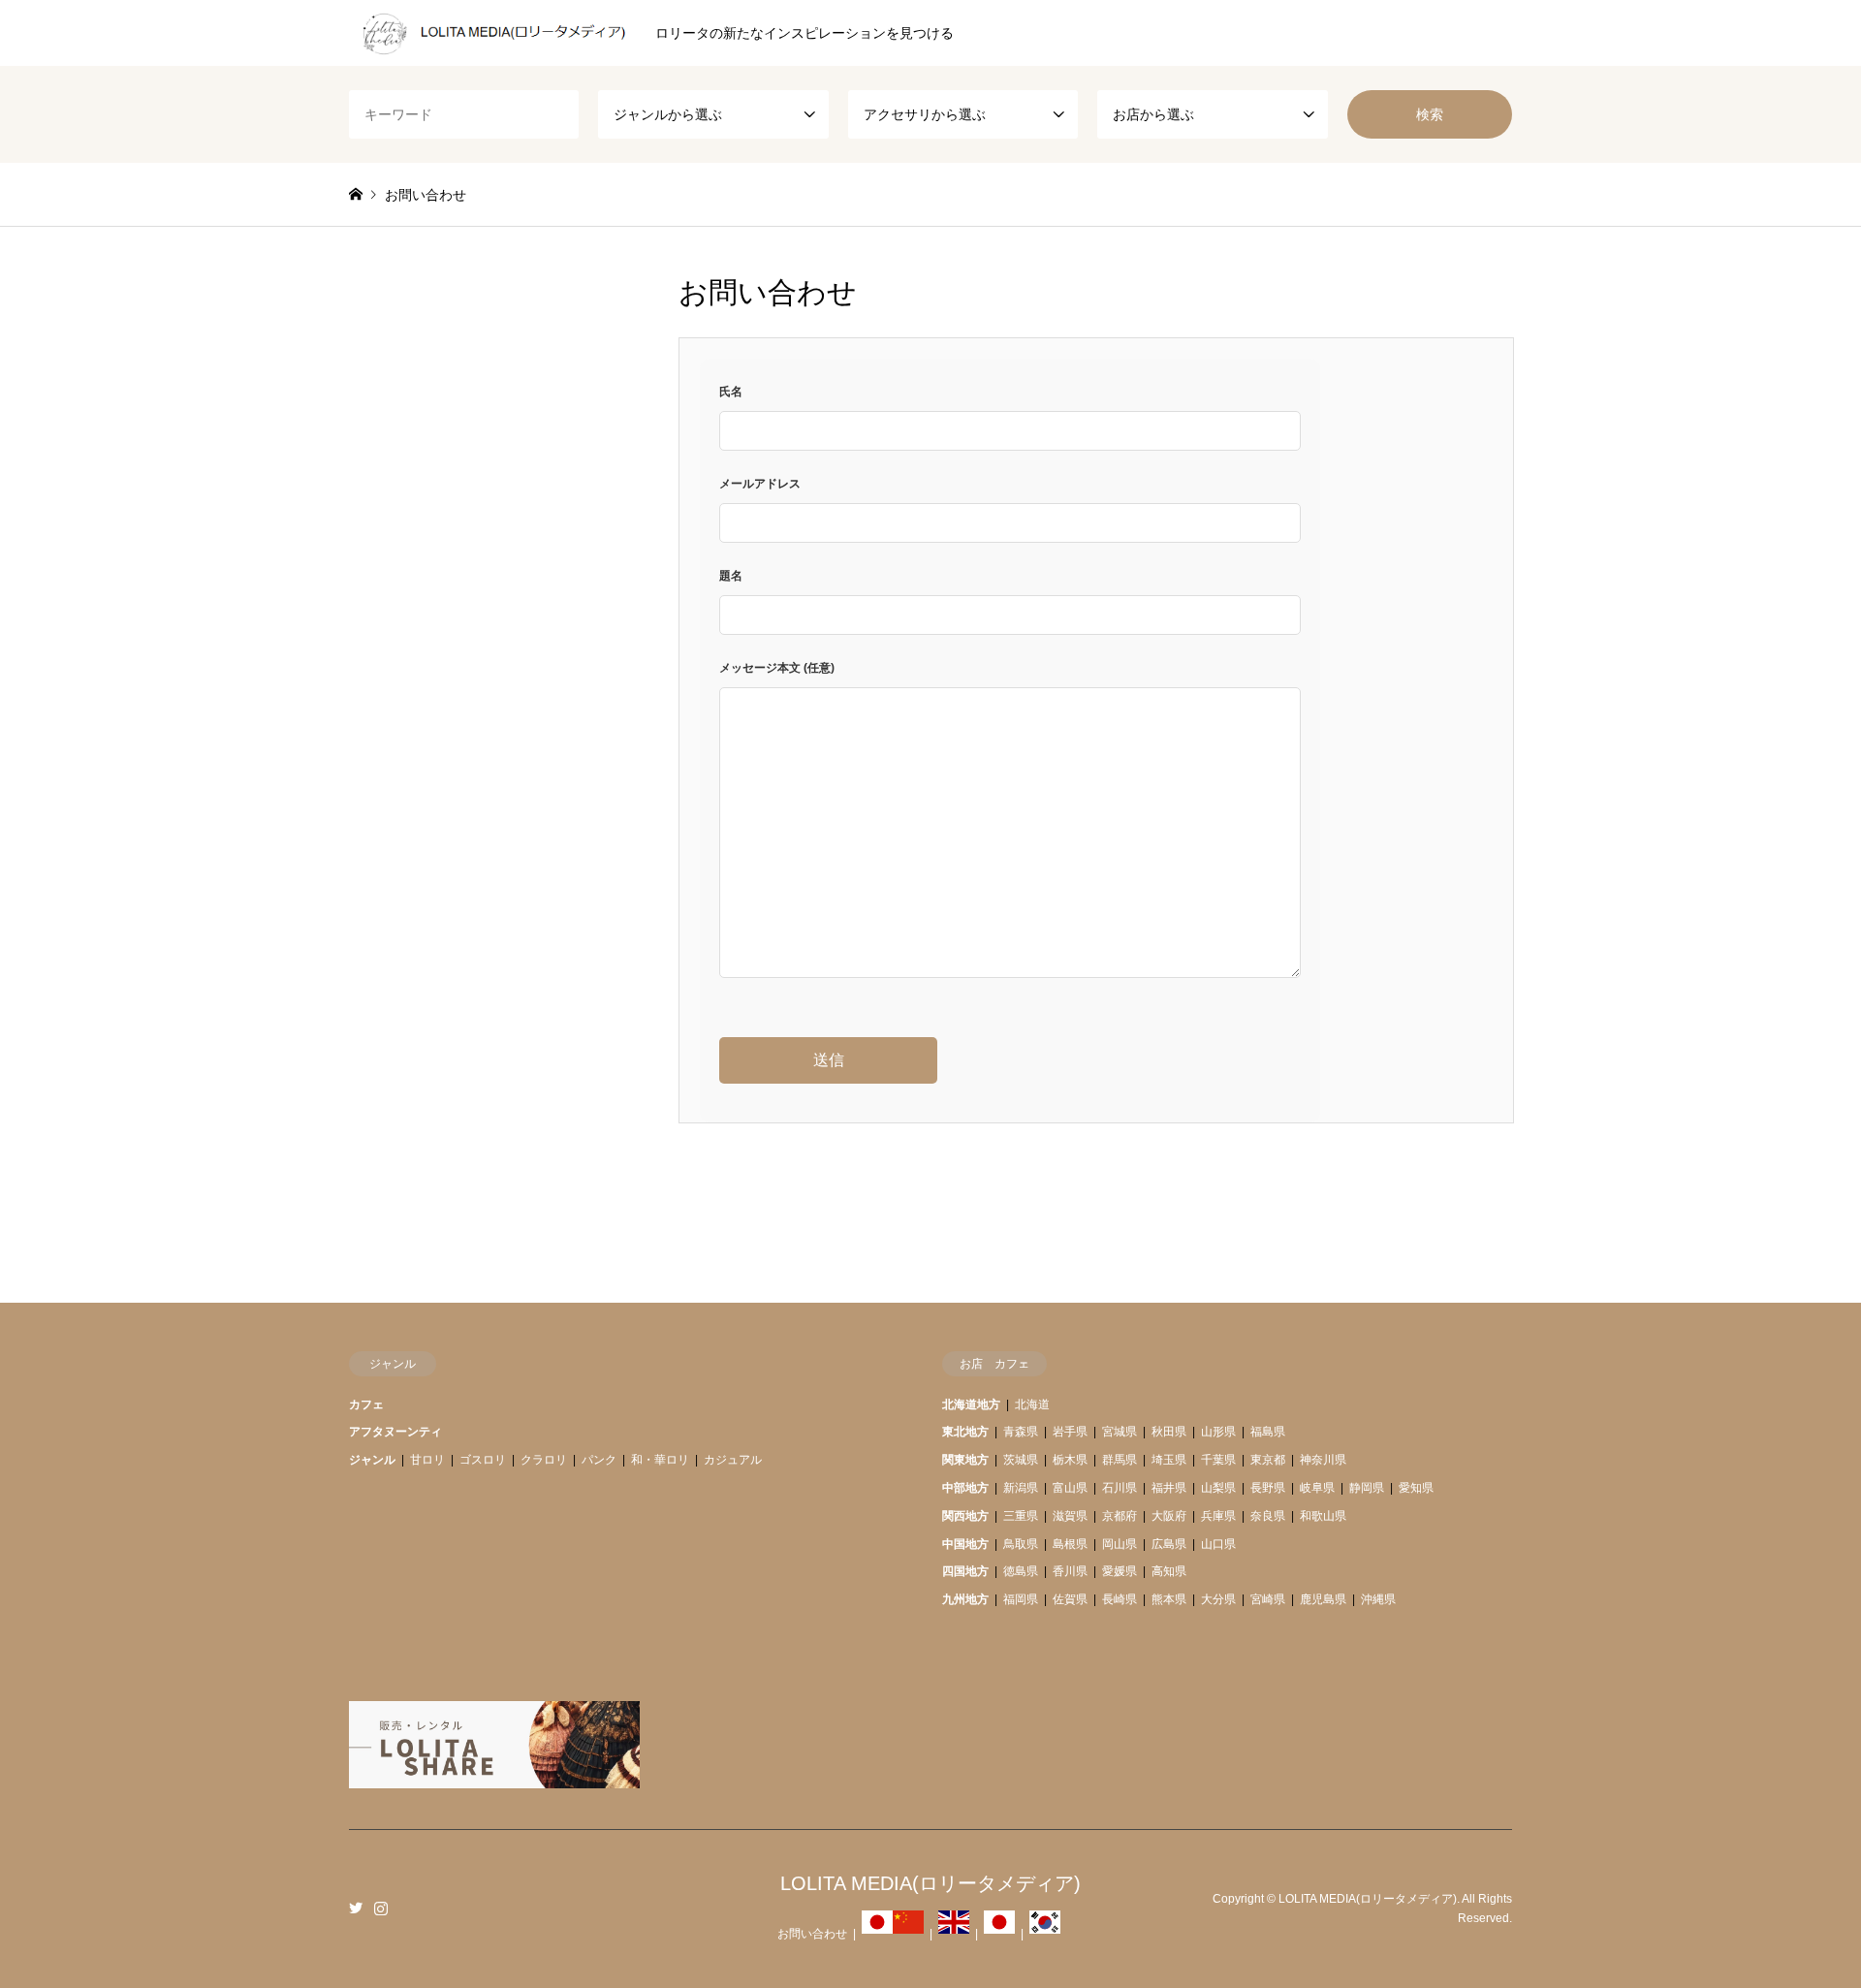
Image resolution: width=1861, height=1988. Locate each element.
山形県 (1218, 1432)
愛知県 (1416, 1488)
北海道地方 (971, 1404)
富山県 (1070, 1488)
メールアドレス (760, 484)
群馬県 (1120, 1460)
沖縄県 (1378, 1599)
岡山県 (1120, 1544)
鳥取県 (1021, 1544)
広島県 (1169, 1544)
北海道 (1032, 1404)
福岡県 (1021, 1599)
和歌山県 (1323, 1516)
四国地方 (965, 1571)
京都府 (1120, 1516)
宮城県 (1120, 1432)
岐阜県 (1317, 1488)
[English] (954, 1934)
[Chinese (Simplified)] (908, 1934)
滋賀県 (1070, 1516)
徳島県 (1021, 1571)
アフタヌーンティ (395, 1432)
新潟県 (1021, 1488)
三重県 (1021, 1516)
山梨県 (1218, 1488)
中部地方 (965, 1488)
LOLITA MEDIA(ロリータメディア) (930, 1883)
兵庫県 (1218, 1516)
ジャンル (372, 1460)
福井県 (1169, 1488)
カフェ (366, 1404)
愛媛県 (1120, 1571)
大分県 (1218, 1599)
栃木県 (1070, 1460)
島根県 (1070, 1544)
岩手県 (1070, 1432)
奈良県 (1268, 1516)
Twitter (356, 1908)
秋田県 (1169, 1432)
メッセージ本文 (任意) (777, 668)
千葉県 (1218, 1460)
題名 (731, 576)
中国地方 (965, 1544)
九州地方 (965, 1599)
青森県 (1021, 1432)
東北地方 (965, 1432)
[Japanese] (877, 1934)
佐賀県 (1070, 1599)
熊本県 (1169, 1599)
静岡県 (1367, 1488)
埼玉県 (1169, 1460)
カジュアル (733, 1460)
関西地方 (965, 1516)
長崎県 (1120, 1599)
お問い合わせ (812, 1934)
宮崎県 (1268, 1599)
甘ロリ (427, 1460)
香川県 (1070, 1571)
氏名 (731, 392)
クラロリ (544, 1460)
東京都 (1268, 1460)
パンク (599, 1460)
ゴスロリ (483, 1460)
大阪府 (1169, 1516)
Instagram (381, 1908)
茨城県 (1021, 1460)
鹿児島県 (1323, 1599)
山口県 (1218, 1544)
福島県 (1268, 1432)
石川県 (1120, 1488)
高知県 (1169, 1571)
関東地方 (965, 1460)
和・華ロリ (660, 1460)
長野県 (1268, 1488)
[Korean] (1045, 1934)
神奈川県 (1323, 1460)
